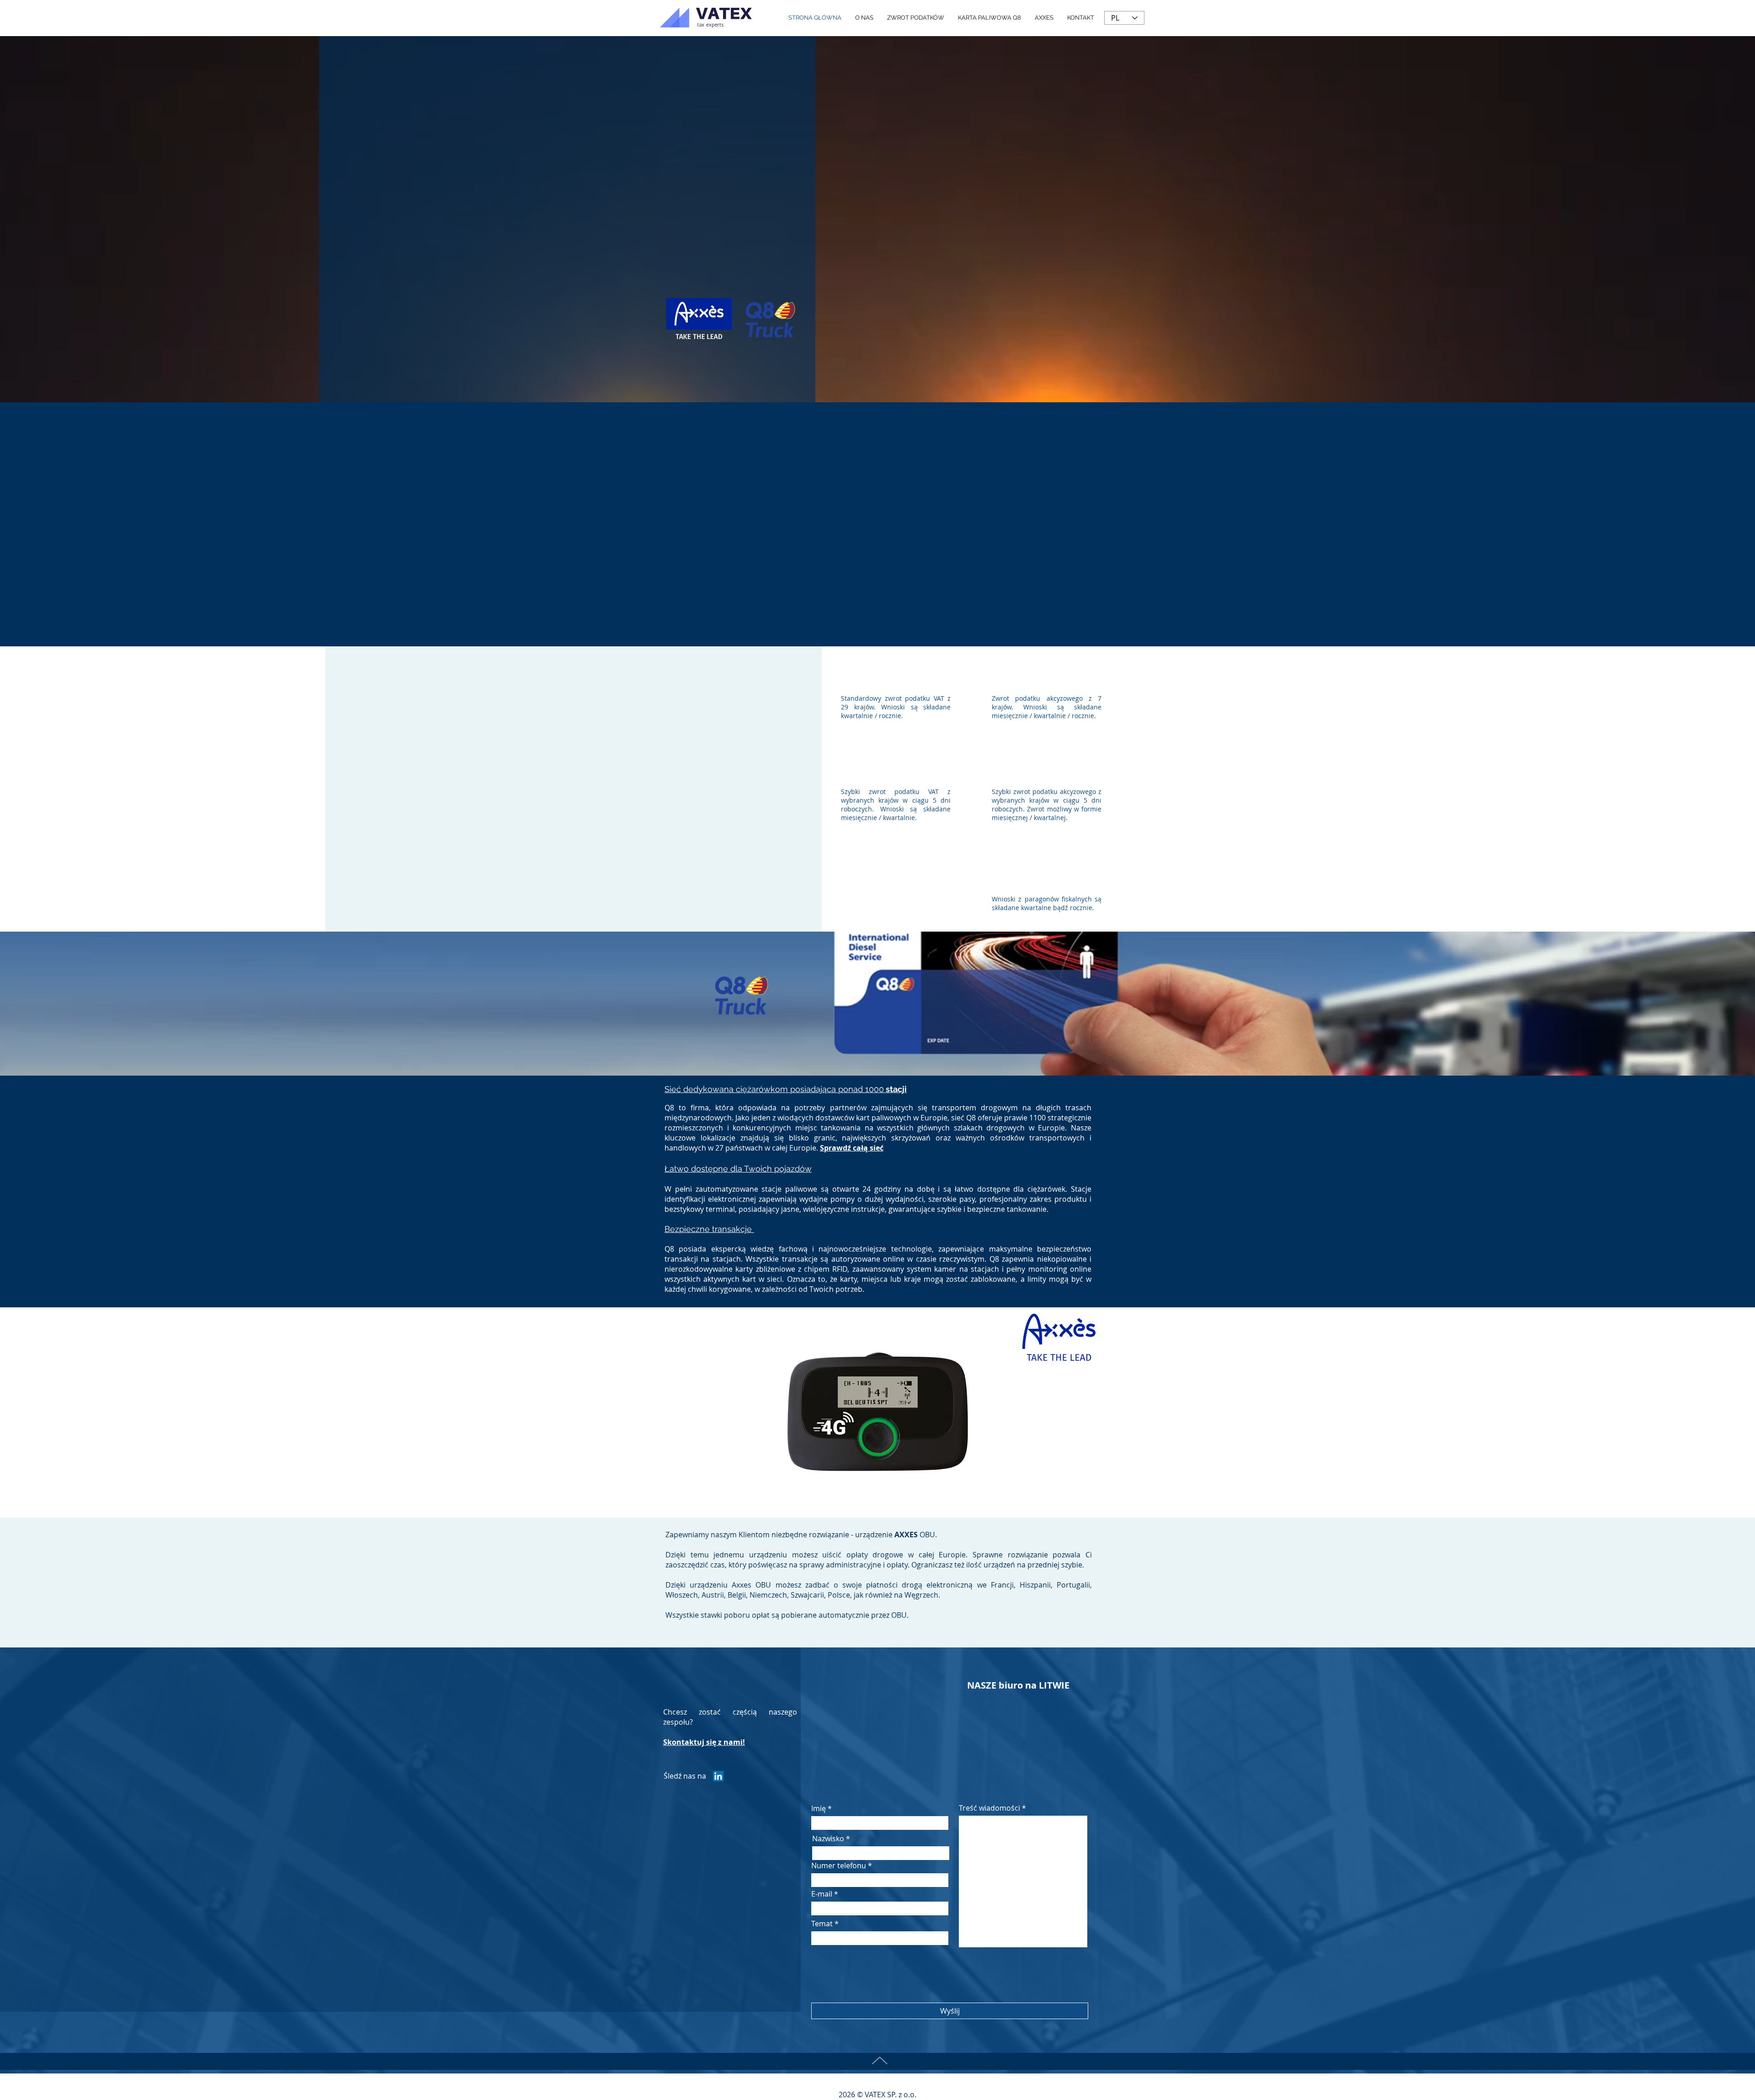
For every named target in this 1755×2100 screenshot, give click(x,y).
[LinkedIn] (718, 1776)
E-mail (822, 1894)
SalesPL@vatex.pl (874, 1727)
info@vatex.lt (1017, 1727)
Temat (822, 1924)
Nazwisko (828, 1839)
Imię (819, 1808)
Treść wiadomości (989, 1808)
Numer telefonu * (842, 1865)
